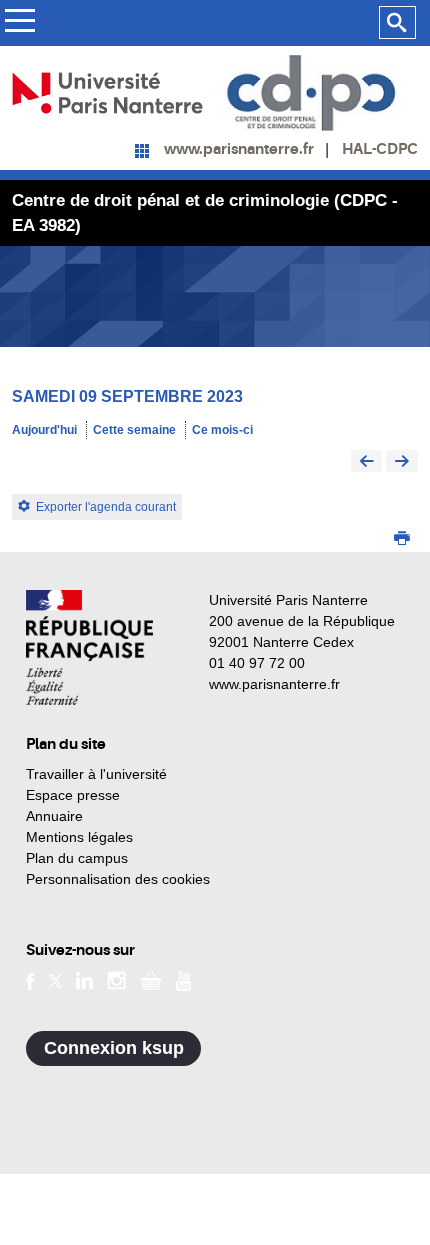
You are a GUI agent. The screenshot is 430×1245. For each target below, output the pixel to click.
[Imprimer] (402, 540)
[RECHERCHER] (397, 23)
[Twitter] (55, 980)
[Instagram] (116, 980)
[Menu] (19, 23)
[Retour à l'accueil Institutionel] (89, 647)
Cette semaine (134, 430)
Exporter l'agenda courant (106, 507)
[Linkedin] (84, 980)
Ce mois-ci (222, 430)
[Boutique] (151, 980)
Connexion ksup (114, 1048)
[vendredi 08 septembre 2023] (367, 462)
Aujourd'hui (44, 430)
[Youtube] (183, 980)
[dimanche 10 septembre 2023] (402, 462)
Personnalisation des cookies (118, 879)
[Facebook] (30, 980)
